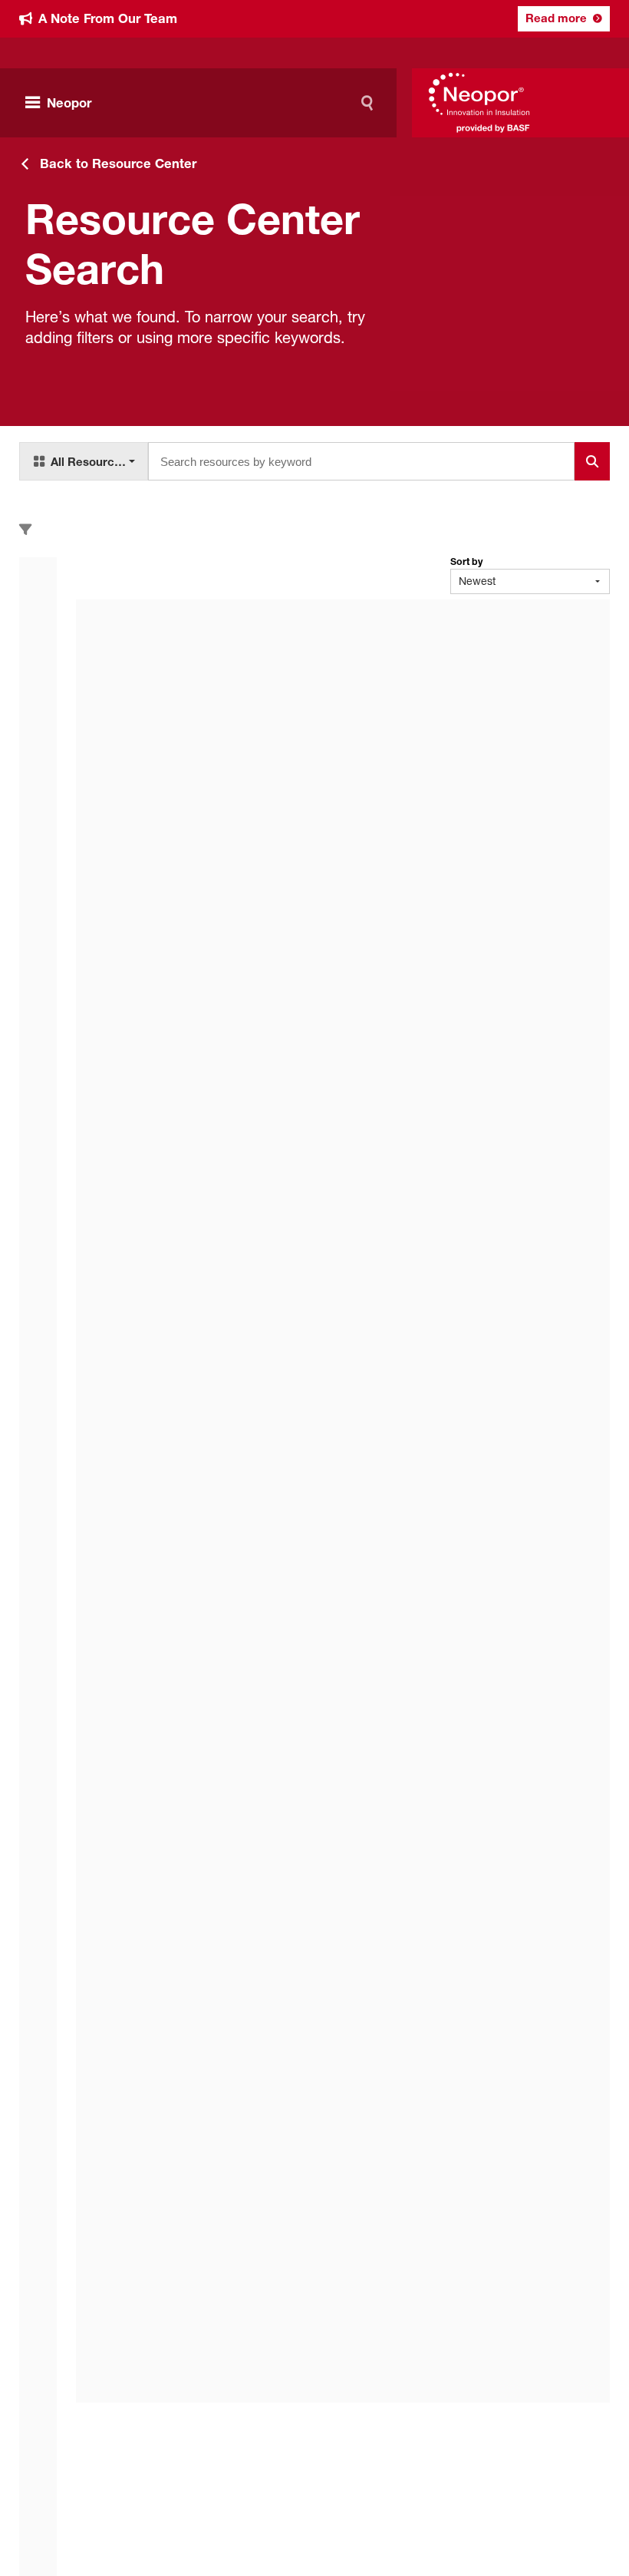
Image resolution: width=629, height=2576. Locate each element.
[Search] (370, 103)
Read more (556, 18)
